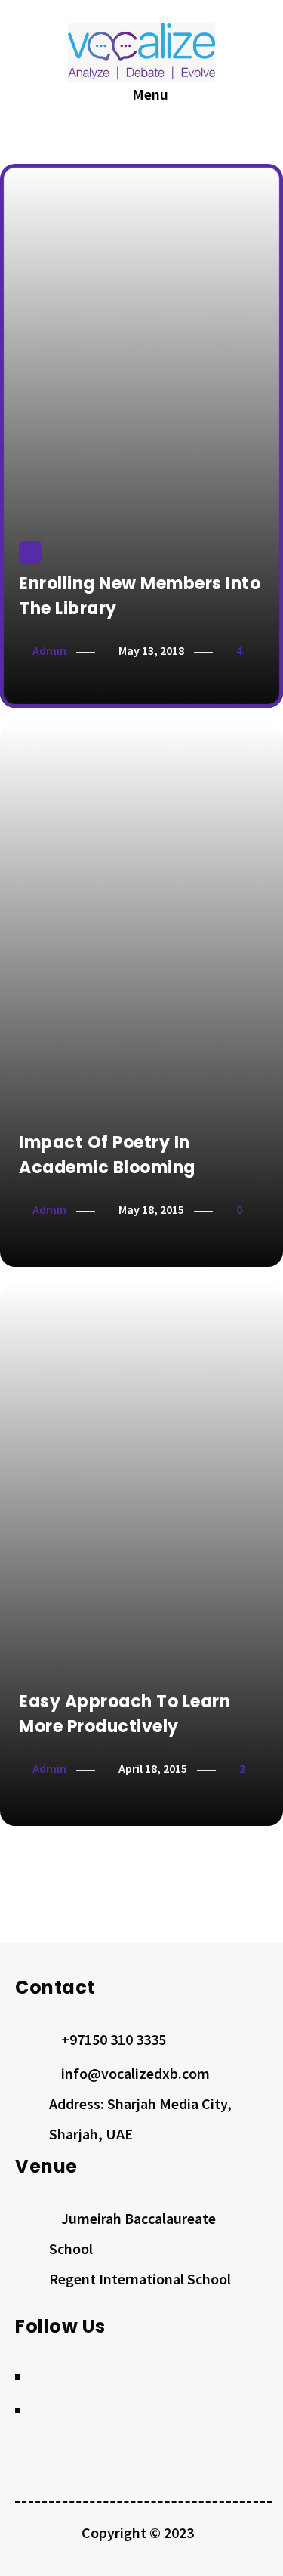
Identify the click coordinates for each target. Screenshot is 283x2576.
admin (49, 650)
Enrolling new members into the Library (140, 596)
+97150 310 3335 (114, 2039)
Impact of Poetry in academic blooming (107, 1155)
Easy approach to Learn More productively (125, 1714)
